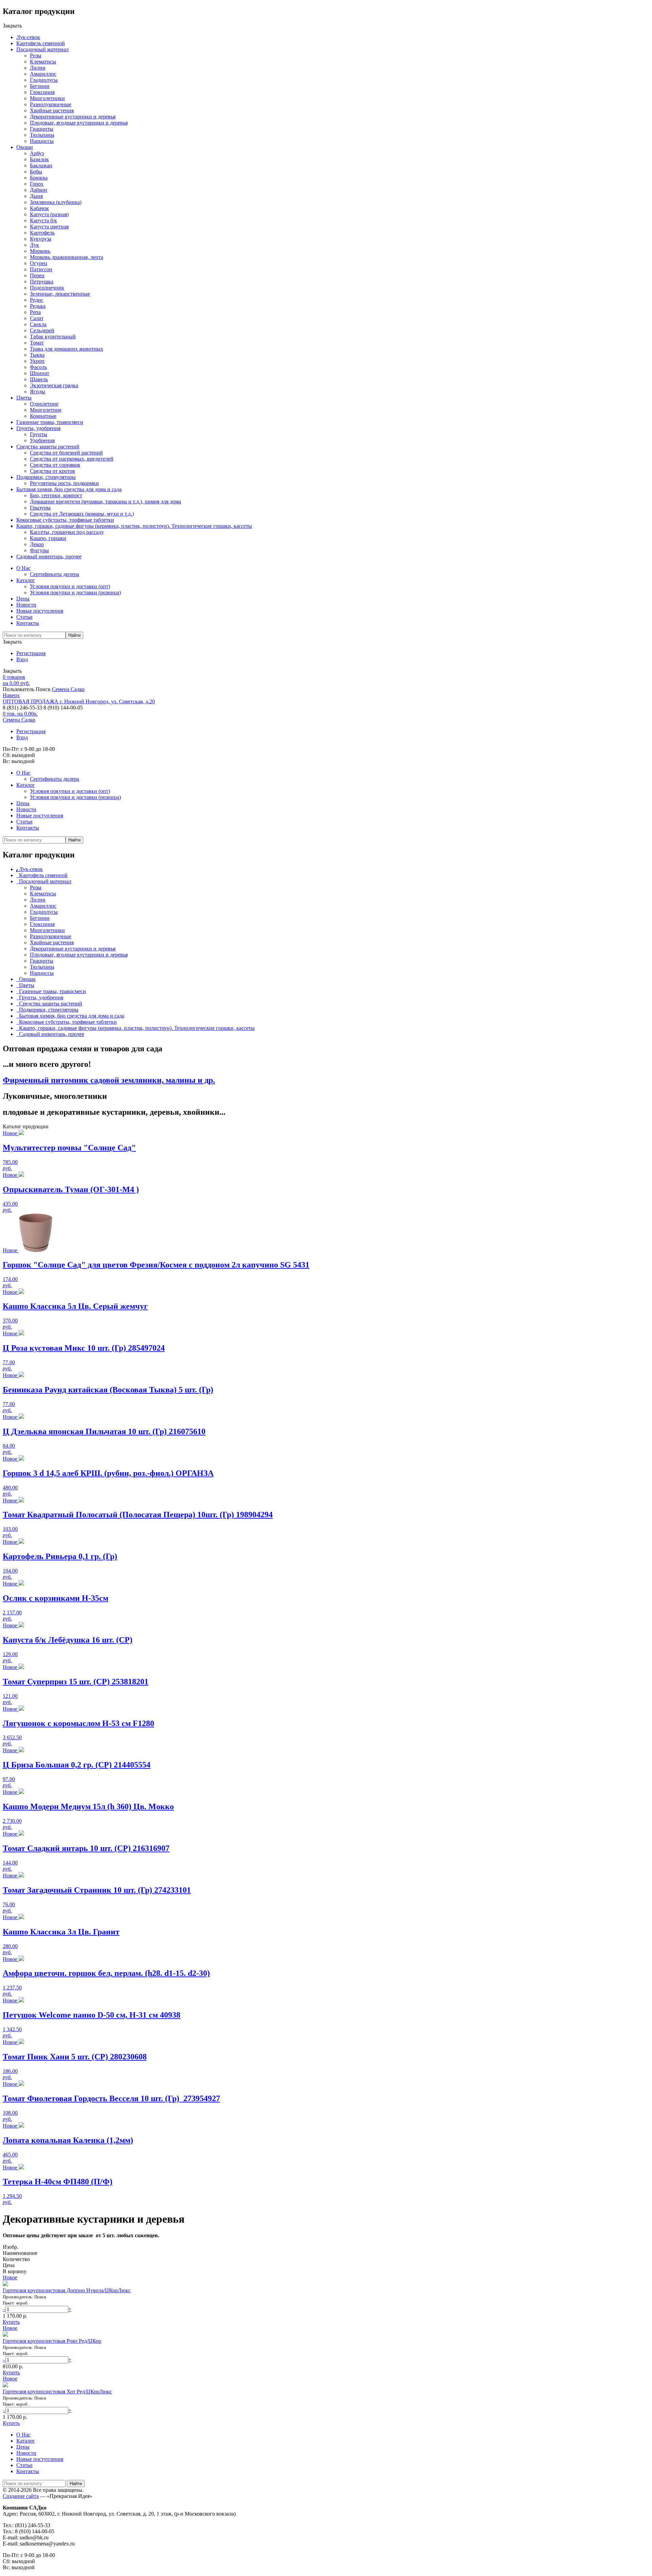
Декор (37, 544)
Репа (35, 312)
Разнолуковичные (51, 104)
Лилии (38, 68)
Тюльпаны (42, 135)
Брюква (39, 178)
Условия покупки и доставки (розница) (75, 592)
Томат (37, 343)
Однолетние (44, 404)
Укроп (37, 361)
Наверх (11, 695)
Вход (22, 659)
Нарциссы (42, 141)
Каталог (26, 580)
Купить (11, 2322)
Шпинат (40, 373)
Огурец (39, 263)
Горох (37, 184)
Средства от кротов (52, 471)
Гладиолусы (44, 80)
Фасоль (38, 367)
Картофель (42, 233)
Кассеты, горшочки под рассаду (67, 532)
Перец (37, 275)
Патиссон (41, 269)
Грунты (39, 434)
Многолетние (46, 410)
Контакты (28, 623)
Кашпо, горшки (48, 538)
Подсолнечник (47, 288)
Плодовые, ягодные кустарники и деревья (79, 123)
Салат (37, 318)
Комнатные (43, 416)
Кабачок (39, 208)
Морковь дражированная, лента (67, 257)
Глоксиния (42, 92)
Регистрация (31, 653)
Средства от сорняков (55, 465)
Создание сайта (21, 2496)
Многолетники (47, 98)
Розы (36, 55)
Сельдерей (42, 330)
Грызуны (40, 508)
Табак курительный (53, 337)
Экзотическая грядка (54, 385)
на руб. (16, 680)
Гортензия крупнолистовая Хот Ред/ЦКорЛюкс (57, 2392)
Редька (38, 306)
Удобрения (42, 440)
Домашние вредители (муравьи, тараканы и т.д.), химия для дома (105, 502)
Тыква (37, 355)
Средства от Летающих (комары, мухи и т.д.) (82, 514)
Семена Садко (68, 689)
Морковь (40, 251)
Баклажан (41, 165)
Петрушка (42, 282)
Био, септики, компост (56, 495)
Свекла (38, 324)
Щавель (39, 379)
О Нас (23, 568)
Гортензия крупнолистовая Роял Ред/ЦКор (52, 2341)
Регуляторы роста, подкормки (64, 483)
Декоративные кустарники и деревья (73, 117)
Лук (34, 245)
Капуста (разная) (49, 214)
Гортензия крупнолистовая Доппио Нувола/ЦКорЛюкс (67, 2290)
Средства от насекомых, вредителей (72, 459)
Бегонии (40, 86)
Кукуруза (41, 239)
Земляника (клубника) (56, 202)
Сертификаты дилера (55, 574)
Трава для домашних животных (67, 349)
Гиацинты (42, 129)
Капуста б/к (43, 220)
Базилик (39, 159)
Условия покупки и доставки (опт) (70, 586)
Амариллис (43, 74)
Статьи (24, 617)
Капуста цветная (49, 227)
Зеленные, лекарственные (60, 294)
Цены (23, 599)
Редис (37, 300)
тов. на (20, 714)
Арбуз (37, 153)
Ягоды (38, 392)
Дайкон (39, 190)
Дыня (36, 196)
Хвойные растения (52, 110)
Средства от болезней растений (66, 453)
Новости (26, 605)
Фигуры (39, 550)
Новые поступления (40, 611)
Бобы (36, 172)
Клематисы (43, 62)
